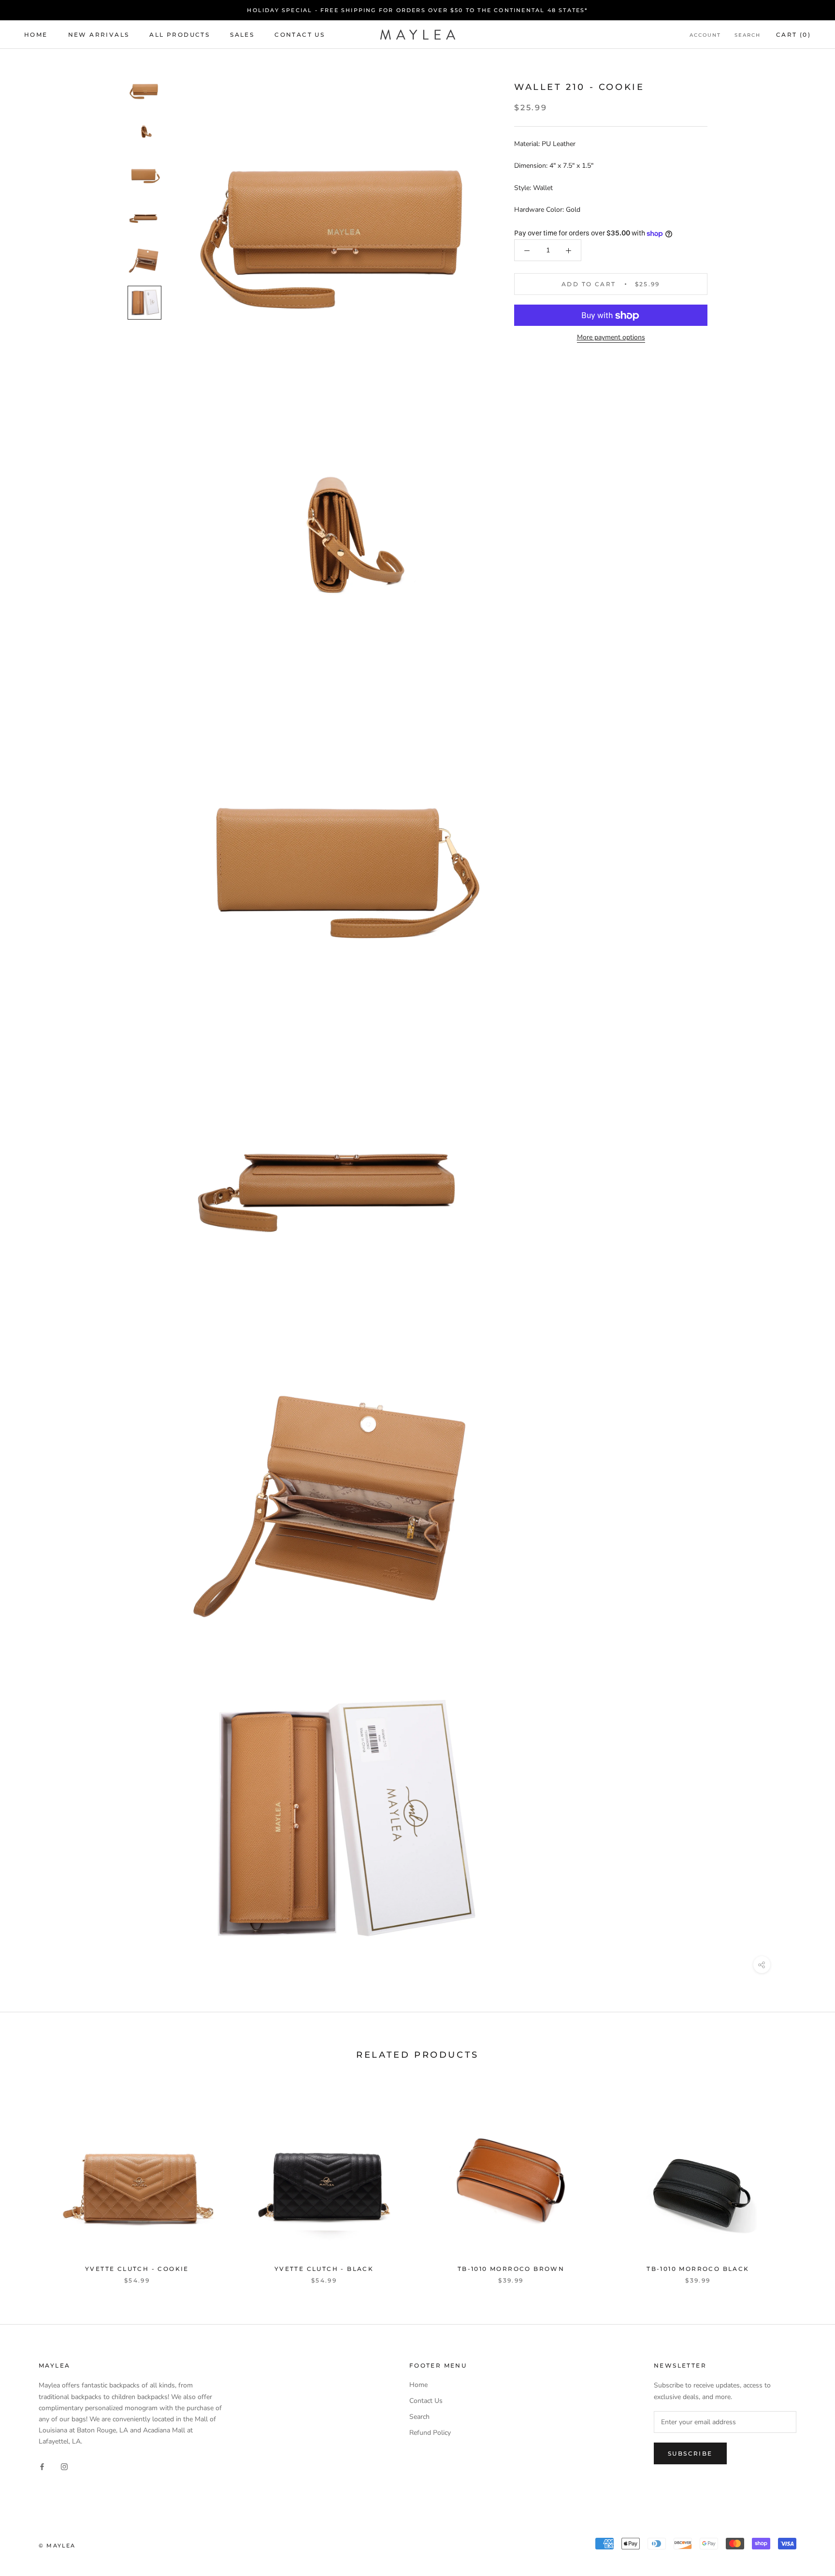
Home (36, 35)
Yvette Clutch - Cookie (137, 2269)
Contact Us (300, 35)
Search (748, 35)
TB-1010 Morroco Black (698, 2269)
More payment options (611, 338)
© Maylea (57, 2546)
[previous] (30, 2180)
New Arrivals (99, 35)
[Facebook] (42, 2466)
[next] (805, 2180)
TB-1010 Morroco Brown (511, 2269)
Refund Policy (430, 2433)
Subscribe (690, 2453)
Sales (242, 35)
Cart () (793, 35)
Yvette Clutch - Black (324, 2269)
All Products (180, 35)
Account (705, 35)
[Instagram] (64, 2466)
